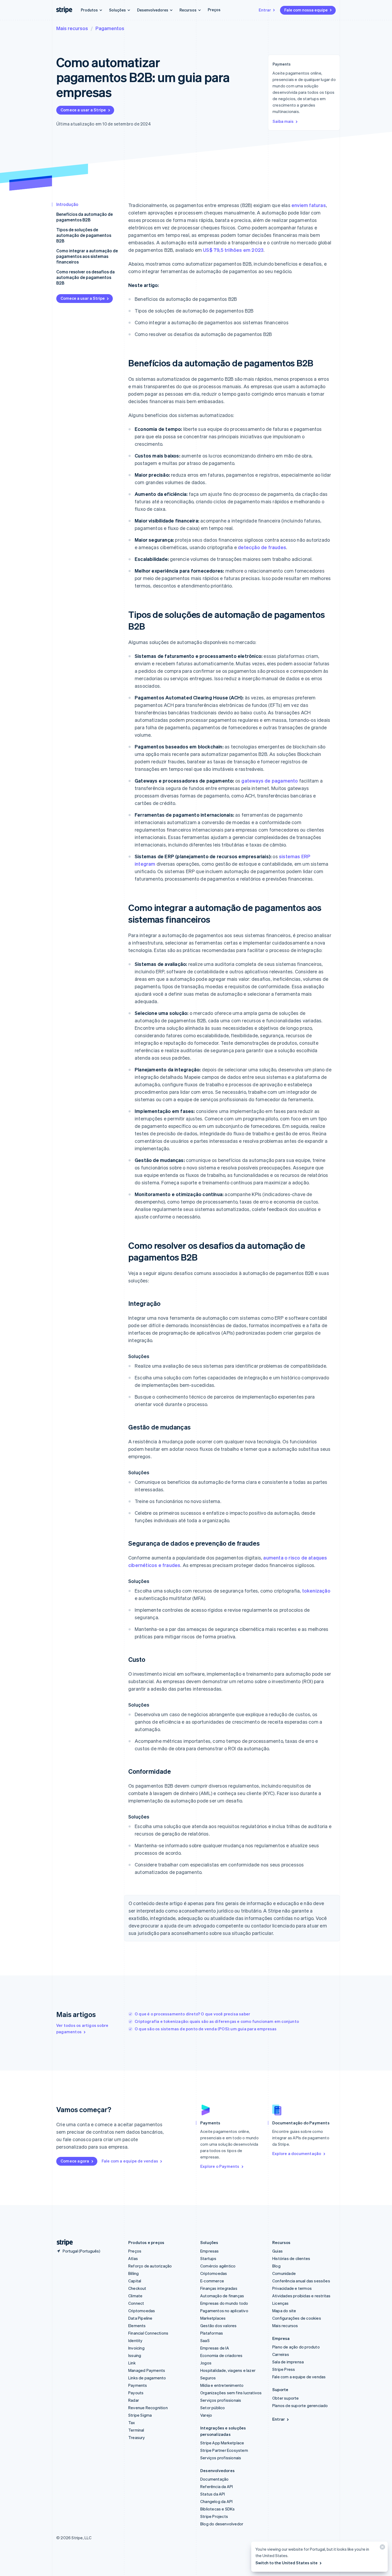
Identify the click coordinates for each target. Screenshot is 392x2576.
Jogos (206, 2363)
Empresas (210, 2251)
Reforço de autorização (150, 2266)
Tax (132, 2423)
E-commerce (212, 2281)
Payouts (136, 2393)
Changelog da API (216, 2501)
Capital (135, 2281)
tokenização (316, 1591)
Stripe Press (284, 2369)
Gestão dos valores (219, 2326)
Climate (135, 2296)
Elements (137, 2326)
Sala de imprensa (288, 2362)
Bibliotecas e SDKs (218, 2509)
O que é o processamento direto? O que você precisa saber (192, 2014)
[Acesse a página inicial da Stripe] (63, 2243)
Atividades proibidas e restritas (301, 2296)
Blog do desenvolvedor (222, 2524)
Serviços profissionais (221, 2400)
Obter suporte (286, 2398)
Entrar (265, 10)
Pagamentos (110, 28)
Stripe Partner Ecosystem (224, 2450)
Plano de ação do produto (296, 2347)
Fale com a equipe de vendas (130, 2161)
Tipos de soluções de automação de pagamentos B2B (84, 235)
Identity (135, 2340)
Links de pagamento (147, 2378)
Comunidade (284, 2273)
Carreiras (281, 2354)
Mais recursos (72, 28)
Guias (277, 2251)
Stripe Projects (214, 2516)
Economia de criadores (221, 2355)
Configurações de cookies (297, 2318)
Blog (276, 2266)
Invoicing (136, 2348)
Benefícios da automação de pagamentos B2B (85, 217)
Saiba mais (283, 121)
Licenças (281, 2303)
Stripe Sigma (140, 2415)
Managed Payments (147, 2370)
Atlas (133, 2258)
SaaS (205, 2340)
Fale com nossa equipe (306, 10)
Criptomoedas (142, 2311)
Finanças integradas (219, 2288)
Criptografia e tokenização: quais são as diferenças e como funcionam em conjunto (217, 2021)
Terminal (136, 2430)
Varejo (206, 2415)
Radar (134, 2400)
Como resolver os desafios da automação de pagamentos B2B (85, 277)
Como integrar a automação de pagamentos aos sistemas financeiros (87, 256)
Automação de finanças (222, 2296)
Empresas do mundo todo (224, 2303)
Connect (136, 2303)
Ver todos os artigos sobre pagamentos (82, 2028)
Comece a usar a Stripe (83, 110)
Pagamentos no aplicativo (224, 2311)
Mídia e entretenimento (222, 2385)
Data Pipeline (140, 2318)
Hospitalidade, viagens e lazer (228, 2370)
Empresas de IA (215, 2348)
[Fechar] (382, 2548)
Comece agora (75, 2161)
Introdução (67, 204)
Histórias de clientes (291, 2258)
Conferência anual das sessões (301, 2281)
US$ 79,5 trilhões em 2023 (233, 250)
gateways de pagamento (270, 781)
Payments (138, 2385)
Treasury (137, 2437)
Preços (214, 10)
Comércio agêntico (218, 2266)
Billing (133, 2273)
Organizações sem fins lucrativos (231, 2393)
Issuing (135, 2355)
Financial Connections (148, 2333)
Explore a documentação (297, 2153)
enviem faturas (309, 205)
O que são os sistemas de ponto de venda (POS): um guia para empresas (206, 2029)
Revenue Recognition (148, 2408)
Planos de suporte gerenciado (300, 2405)
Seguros (208, 2378)
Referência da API (217, 2486)
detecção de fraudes (262, 547)
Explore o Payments (220, 2166)
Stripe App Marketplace (222, 2443)
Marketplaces (213, 2318)
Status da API (213, 2494)
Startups (208, 2258)
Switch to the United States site (287, 2563)
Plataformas (212, 2333)
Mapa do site (284, 2311)
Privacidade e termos (292, 2288)
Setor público (213, 2408)
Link (132, 2363)
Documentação (214, 2479)
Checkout (137, 2288)
